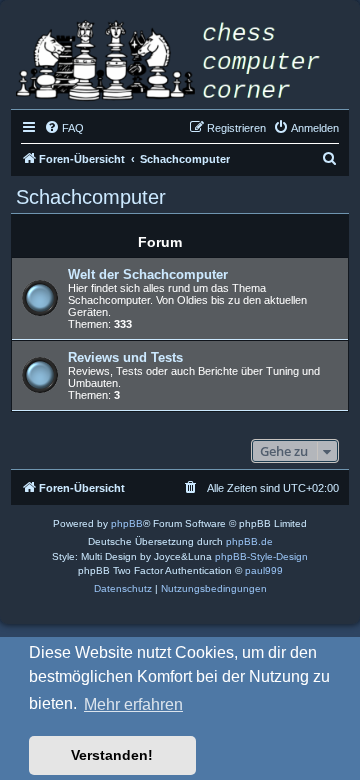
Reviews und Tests (125, 357)
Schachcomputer (91, 197)
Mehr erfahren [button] (133, 704)
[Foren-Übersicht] (180, 63)
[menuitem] (64, 128)
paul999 (264, 570)
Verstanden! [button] (112, 755)
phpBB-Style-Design (261, 556)
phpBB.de (249, 541)
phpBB (127, 523)
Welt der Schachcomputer (148, 274)
